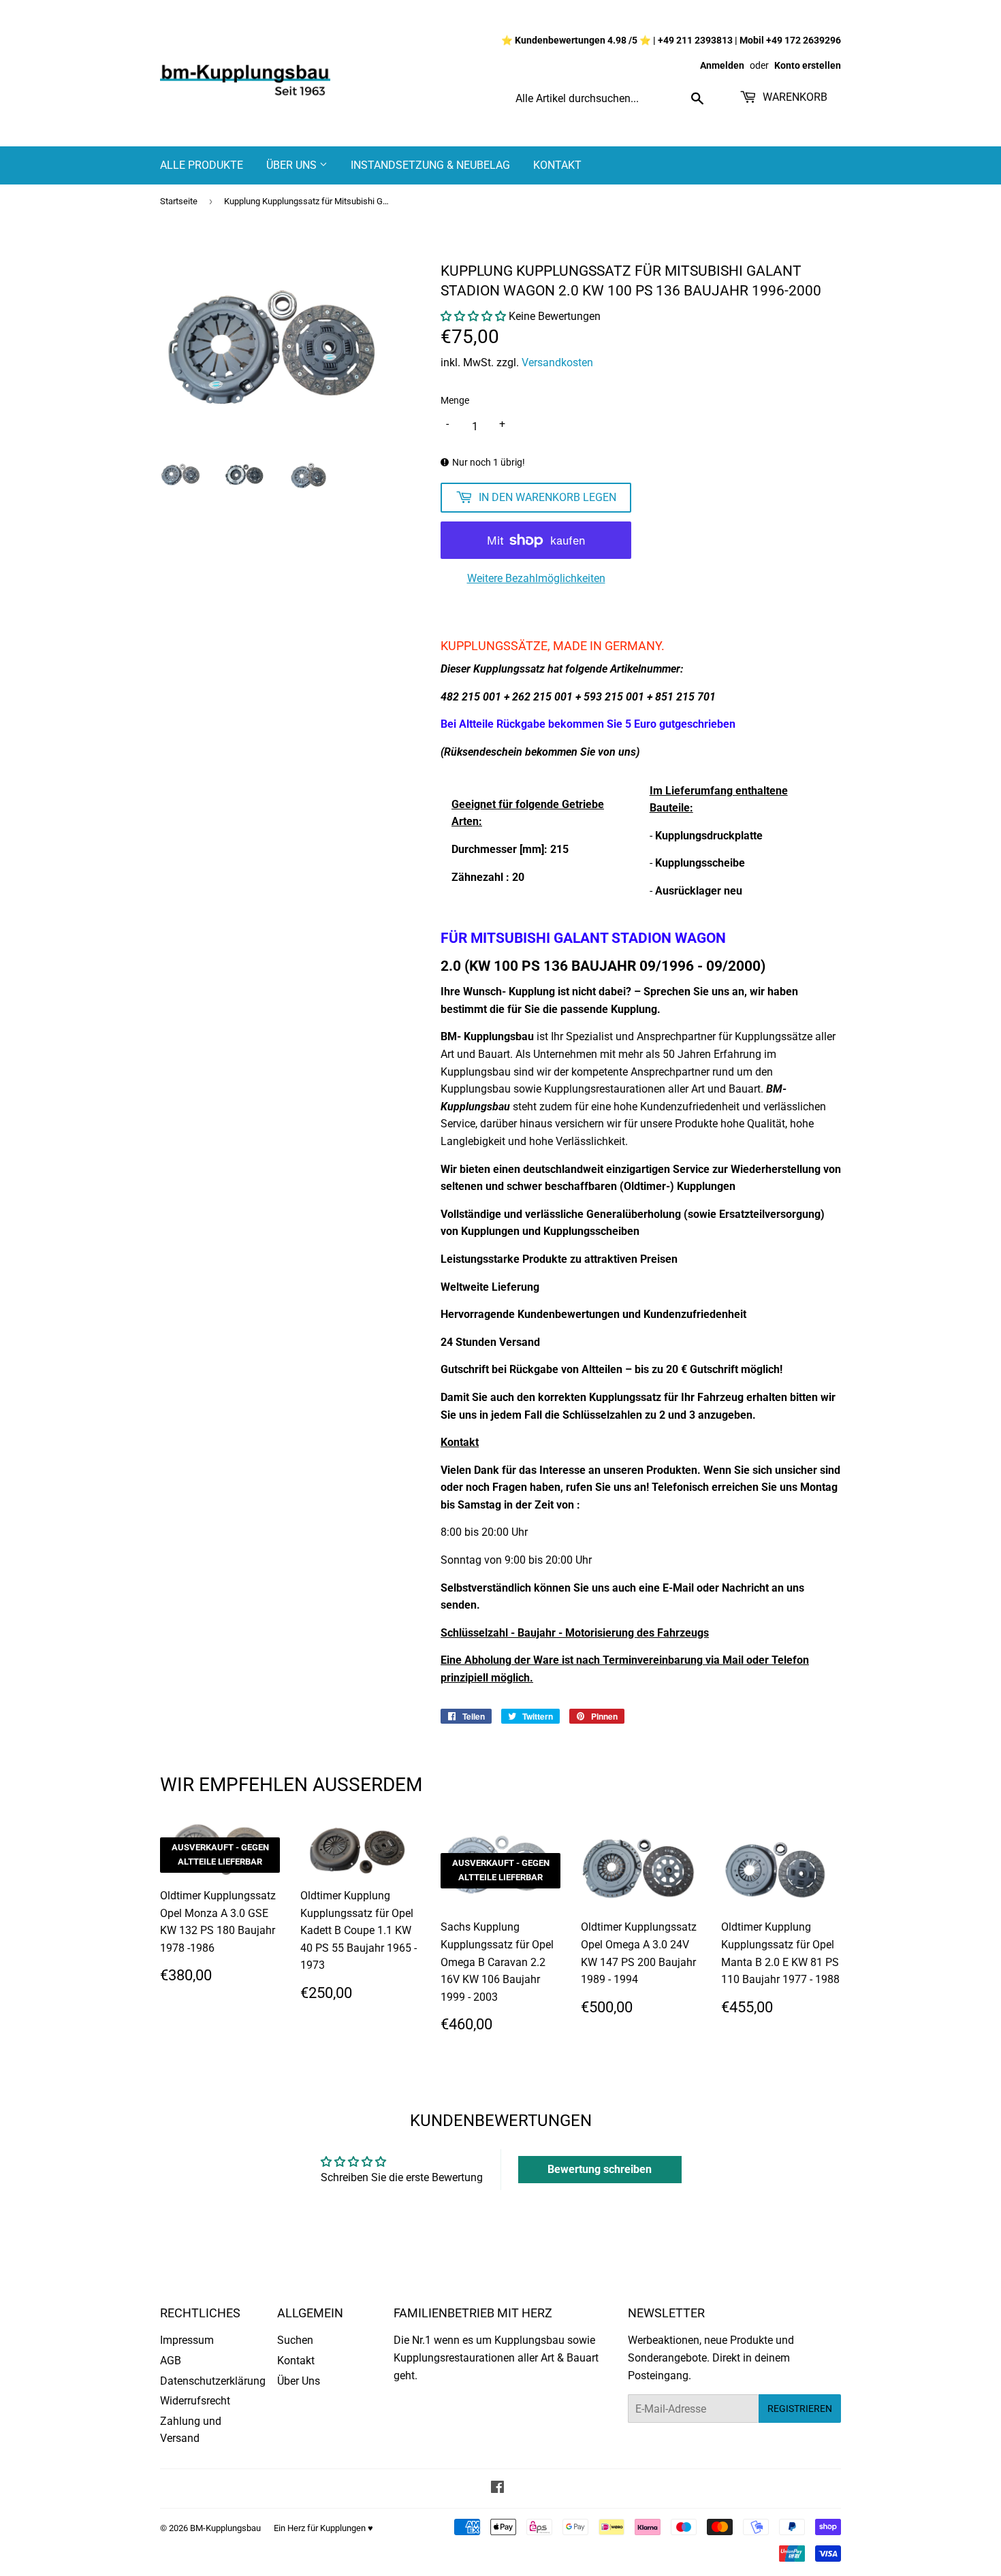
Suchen (295, 2340)
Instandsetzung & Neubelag (430, 165)
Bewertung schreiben (600, 2169)
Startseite (179, 201)
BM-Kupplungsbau (225, 2528)
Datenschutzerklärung (213, 2381)
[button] (473, 316)
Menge (455, 400)
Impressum (187, 2340)
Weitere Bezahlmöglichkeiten (536, 578)
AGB (171, 2361)
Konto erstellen (808, 65)
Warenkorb (794, 97)
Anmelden (722, 65)
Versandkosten (557, 363)
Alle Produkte (202, 165)
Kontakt (557, 165)
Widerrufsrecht (195, 2401)
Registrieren (800, 2409)
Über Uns (293, 165)
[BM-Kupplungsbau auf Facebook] (497, 2489)
